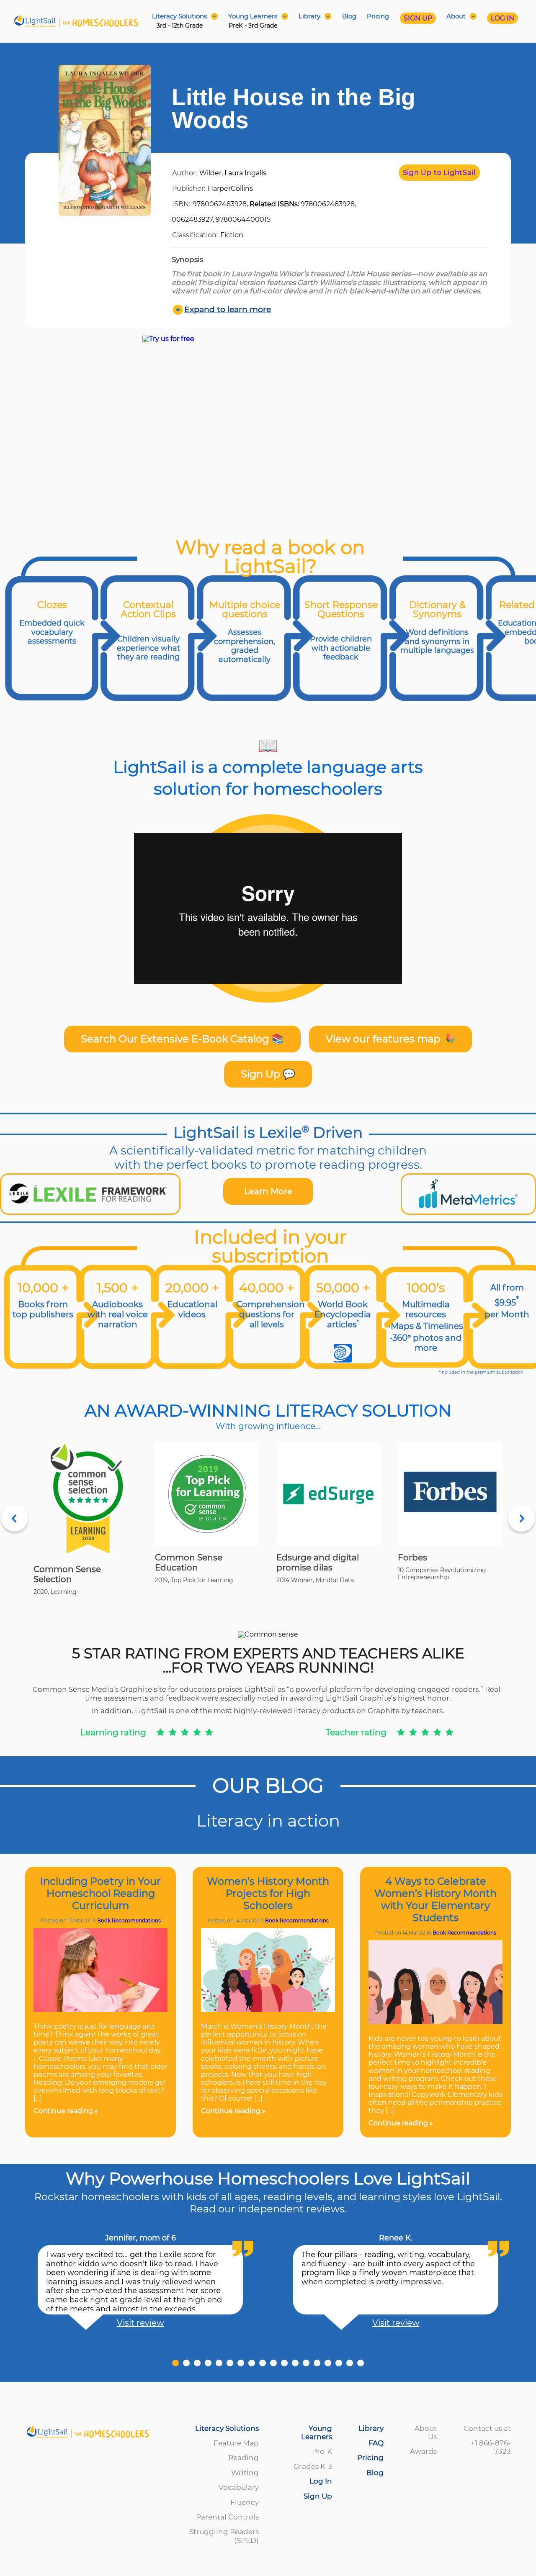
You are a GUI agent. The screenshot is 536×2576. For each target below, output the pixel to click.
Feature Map (236, 2443)
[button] (175, 2363)
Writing (245, 2473)
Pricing (378, 16)
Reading (244, 2458)
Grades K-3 (313, 2466)
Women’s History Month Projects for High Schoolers (268, 1893)
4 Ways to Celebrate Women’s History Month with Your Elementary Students (435, 1899)
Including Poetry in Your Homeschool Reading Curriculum (100, 1893)
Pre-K (322, 2451)
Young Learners (317, 2432)
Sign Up (318, 2496)
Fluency (245, 2502)
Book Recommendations (129, 1920)
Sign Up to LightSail (439, 173)
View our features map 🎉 (390, 1039)
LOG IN (502, 18)
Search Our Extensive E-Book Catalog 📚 (182, 1039)
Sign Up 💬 (268, 1074)
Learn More (268, 1191)
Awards (423, 2451)
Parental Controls (227, 2517)
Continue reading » (66, 2111)
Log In (321, 2481)
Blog (349, 16)
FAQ (376, 2443)
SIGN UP (418, 18)
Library (371, 2428)
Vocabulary (239, 2487)
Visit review (140, 2323)
